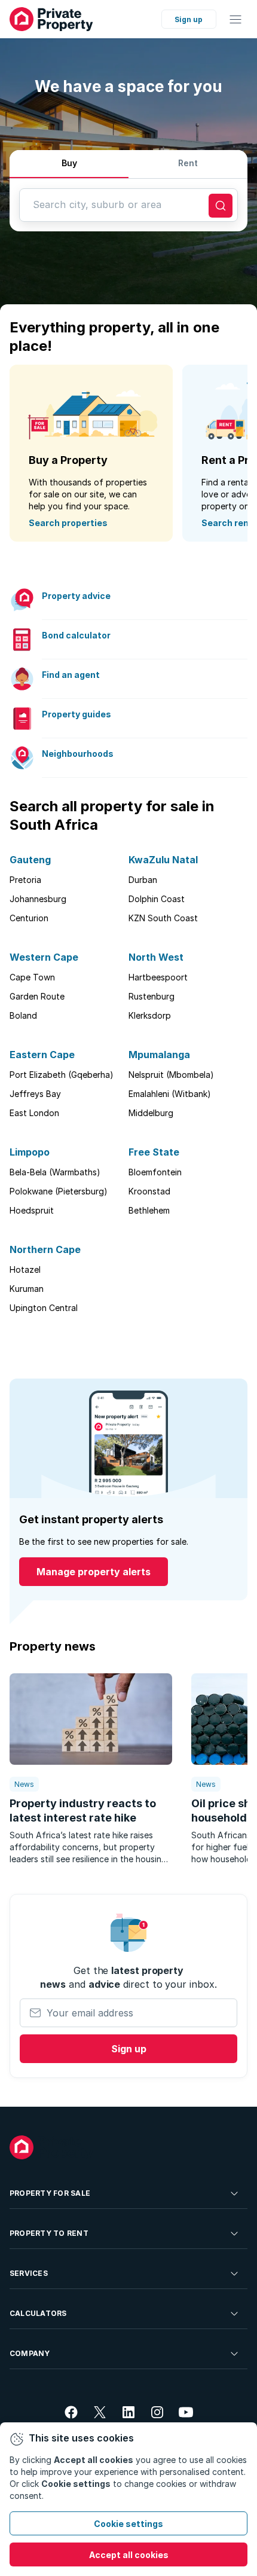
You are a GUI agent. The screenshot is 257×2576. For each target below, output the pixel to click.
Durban (143, 880)
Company (30, 2353)
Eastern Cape (42, 1055)
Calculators (38, 2313)
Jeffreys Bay (35, 1094)
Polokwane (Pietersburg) (59, 1191)
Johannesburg (38, 899)
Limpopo (30, 1152)
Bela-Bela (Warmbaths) (55, 1172)
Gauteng (30, 860)
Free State (154, 1152)
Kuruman (27, 1289)
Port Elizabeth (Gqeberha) (62, 1075)
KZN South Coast (163, 918)
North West (156, 957)
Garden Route (37, 996)
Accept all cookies (129, 2555)
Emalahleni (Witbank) (170, 1094)
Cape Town (32, 977)
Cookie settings (128, 2524)
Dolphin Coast (157, 899)
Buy (69, 163)
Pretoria (25, 880)
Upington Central (44, 1308)
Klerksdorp (150, 1015)
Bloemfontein (155, 1172)
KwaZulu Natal (163, 860)
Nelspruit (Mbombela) (171, 1075)
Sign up (189, 19)
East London (34, 1113)
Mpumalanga (159, 1055)
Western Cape (44, 957)
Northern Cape (45, 1249)
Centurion (29, 918)
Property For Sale (50, 2193)
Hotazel (25, 1269)
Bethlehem (149, 1210)
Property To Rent (49, 2233)
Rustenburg (152, 996)
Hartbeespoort (158, 977)
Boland (23, 1015)
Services (29, 2273)
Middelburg (151, 1113)
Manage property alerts (94, 1572)
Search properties (68, 523)
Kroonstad (149, 1191)
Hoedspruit (32, 1210)
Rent (188, 163)
